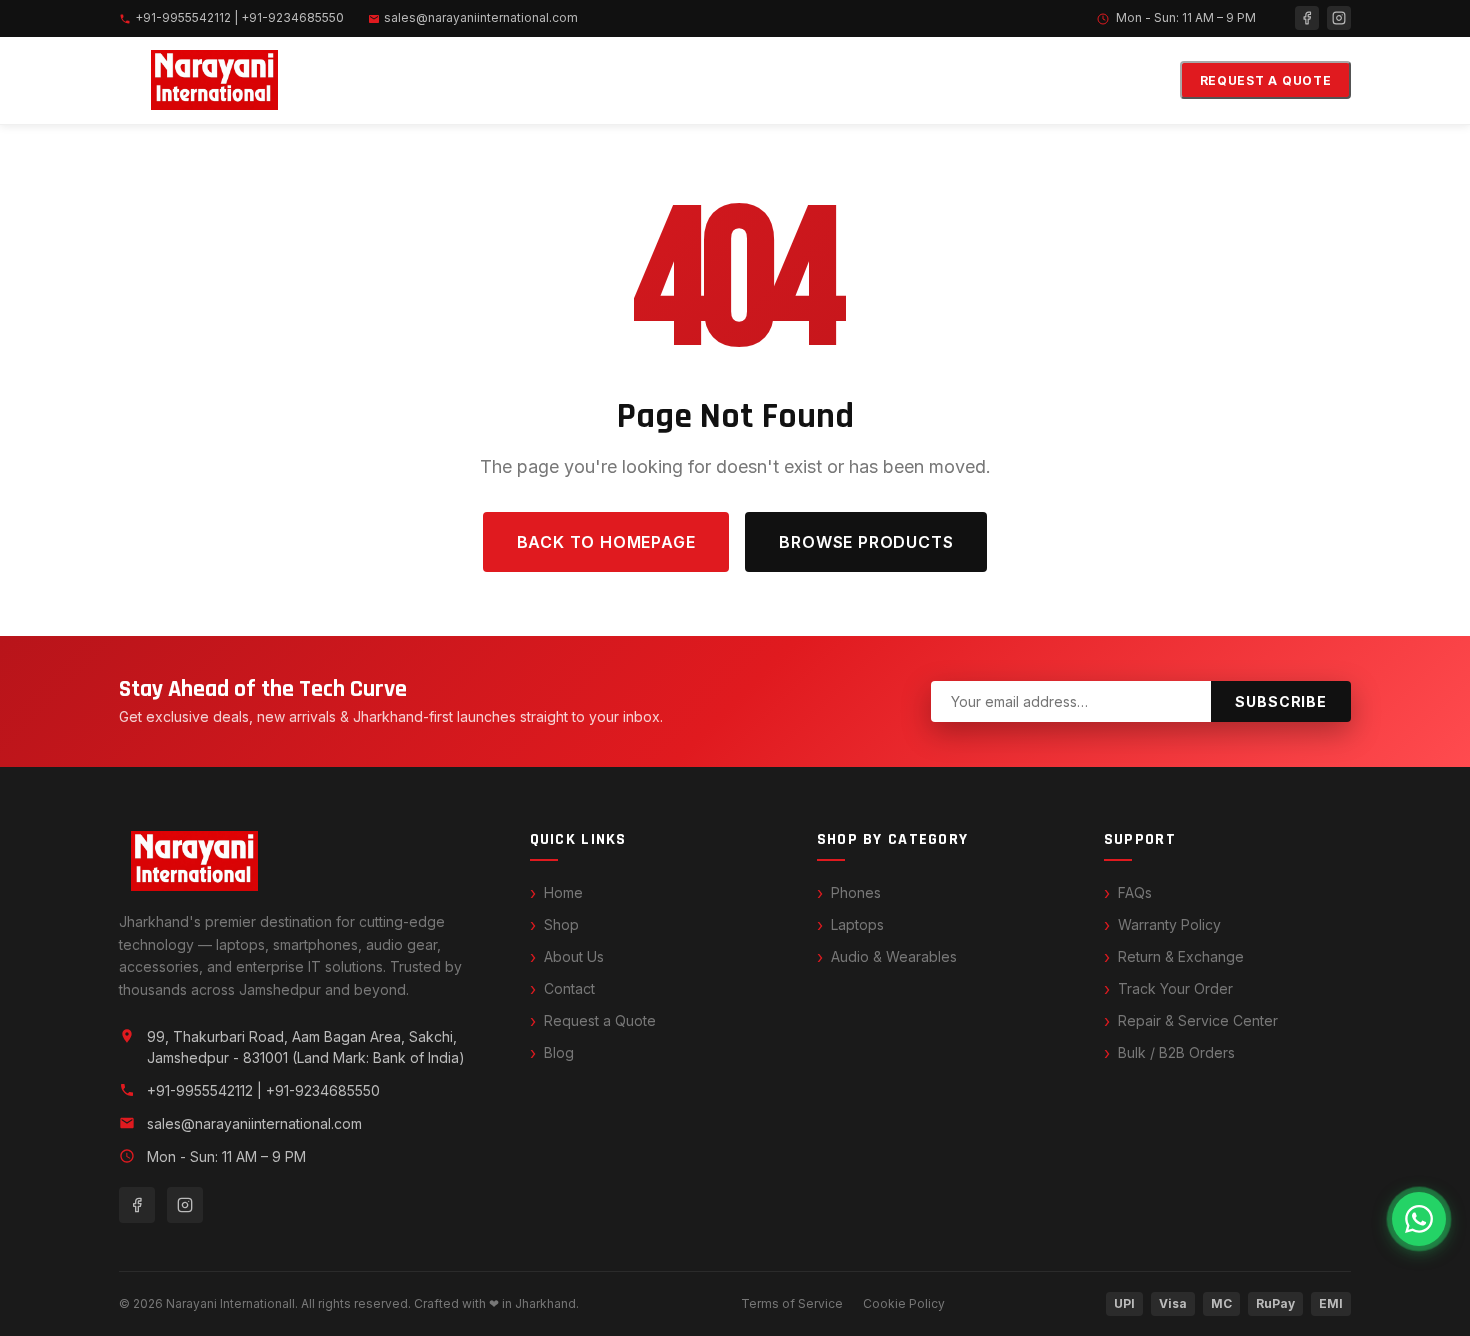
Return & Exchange (1181, 956)
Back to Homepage (606, 542)
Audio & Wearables (894, 956)
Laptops (857, 924)
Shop (561, 924)
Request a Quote (1266, 80)
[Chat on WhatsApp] (1419, 1219)
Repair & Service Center (1198, 1020)
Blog (559, 1052)
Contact (569, 988)
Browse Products (866, 542)
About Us (574, 956)
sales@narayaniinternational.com (481, 17)
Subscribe (1281, 701)
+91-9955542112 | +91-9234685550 (239, 17)
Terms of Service (792, 1303)
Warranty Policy (1169, 924)
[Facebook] (1307, 18)
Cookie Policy (904, 1303)
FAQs (1135, 892)
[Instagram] (1339, 18)
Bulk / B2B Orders (1176, 1052)
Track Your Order (1175, 988)
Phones (856, 892)
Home (563, 892)
